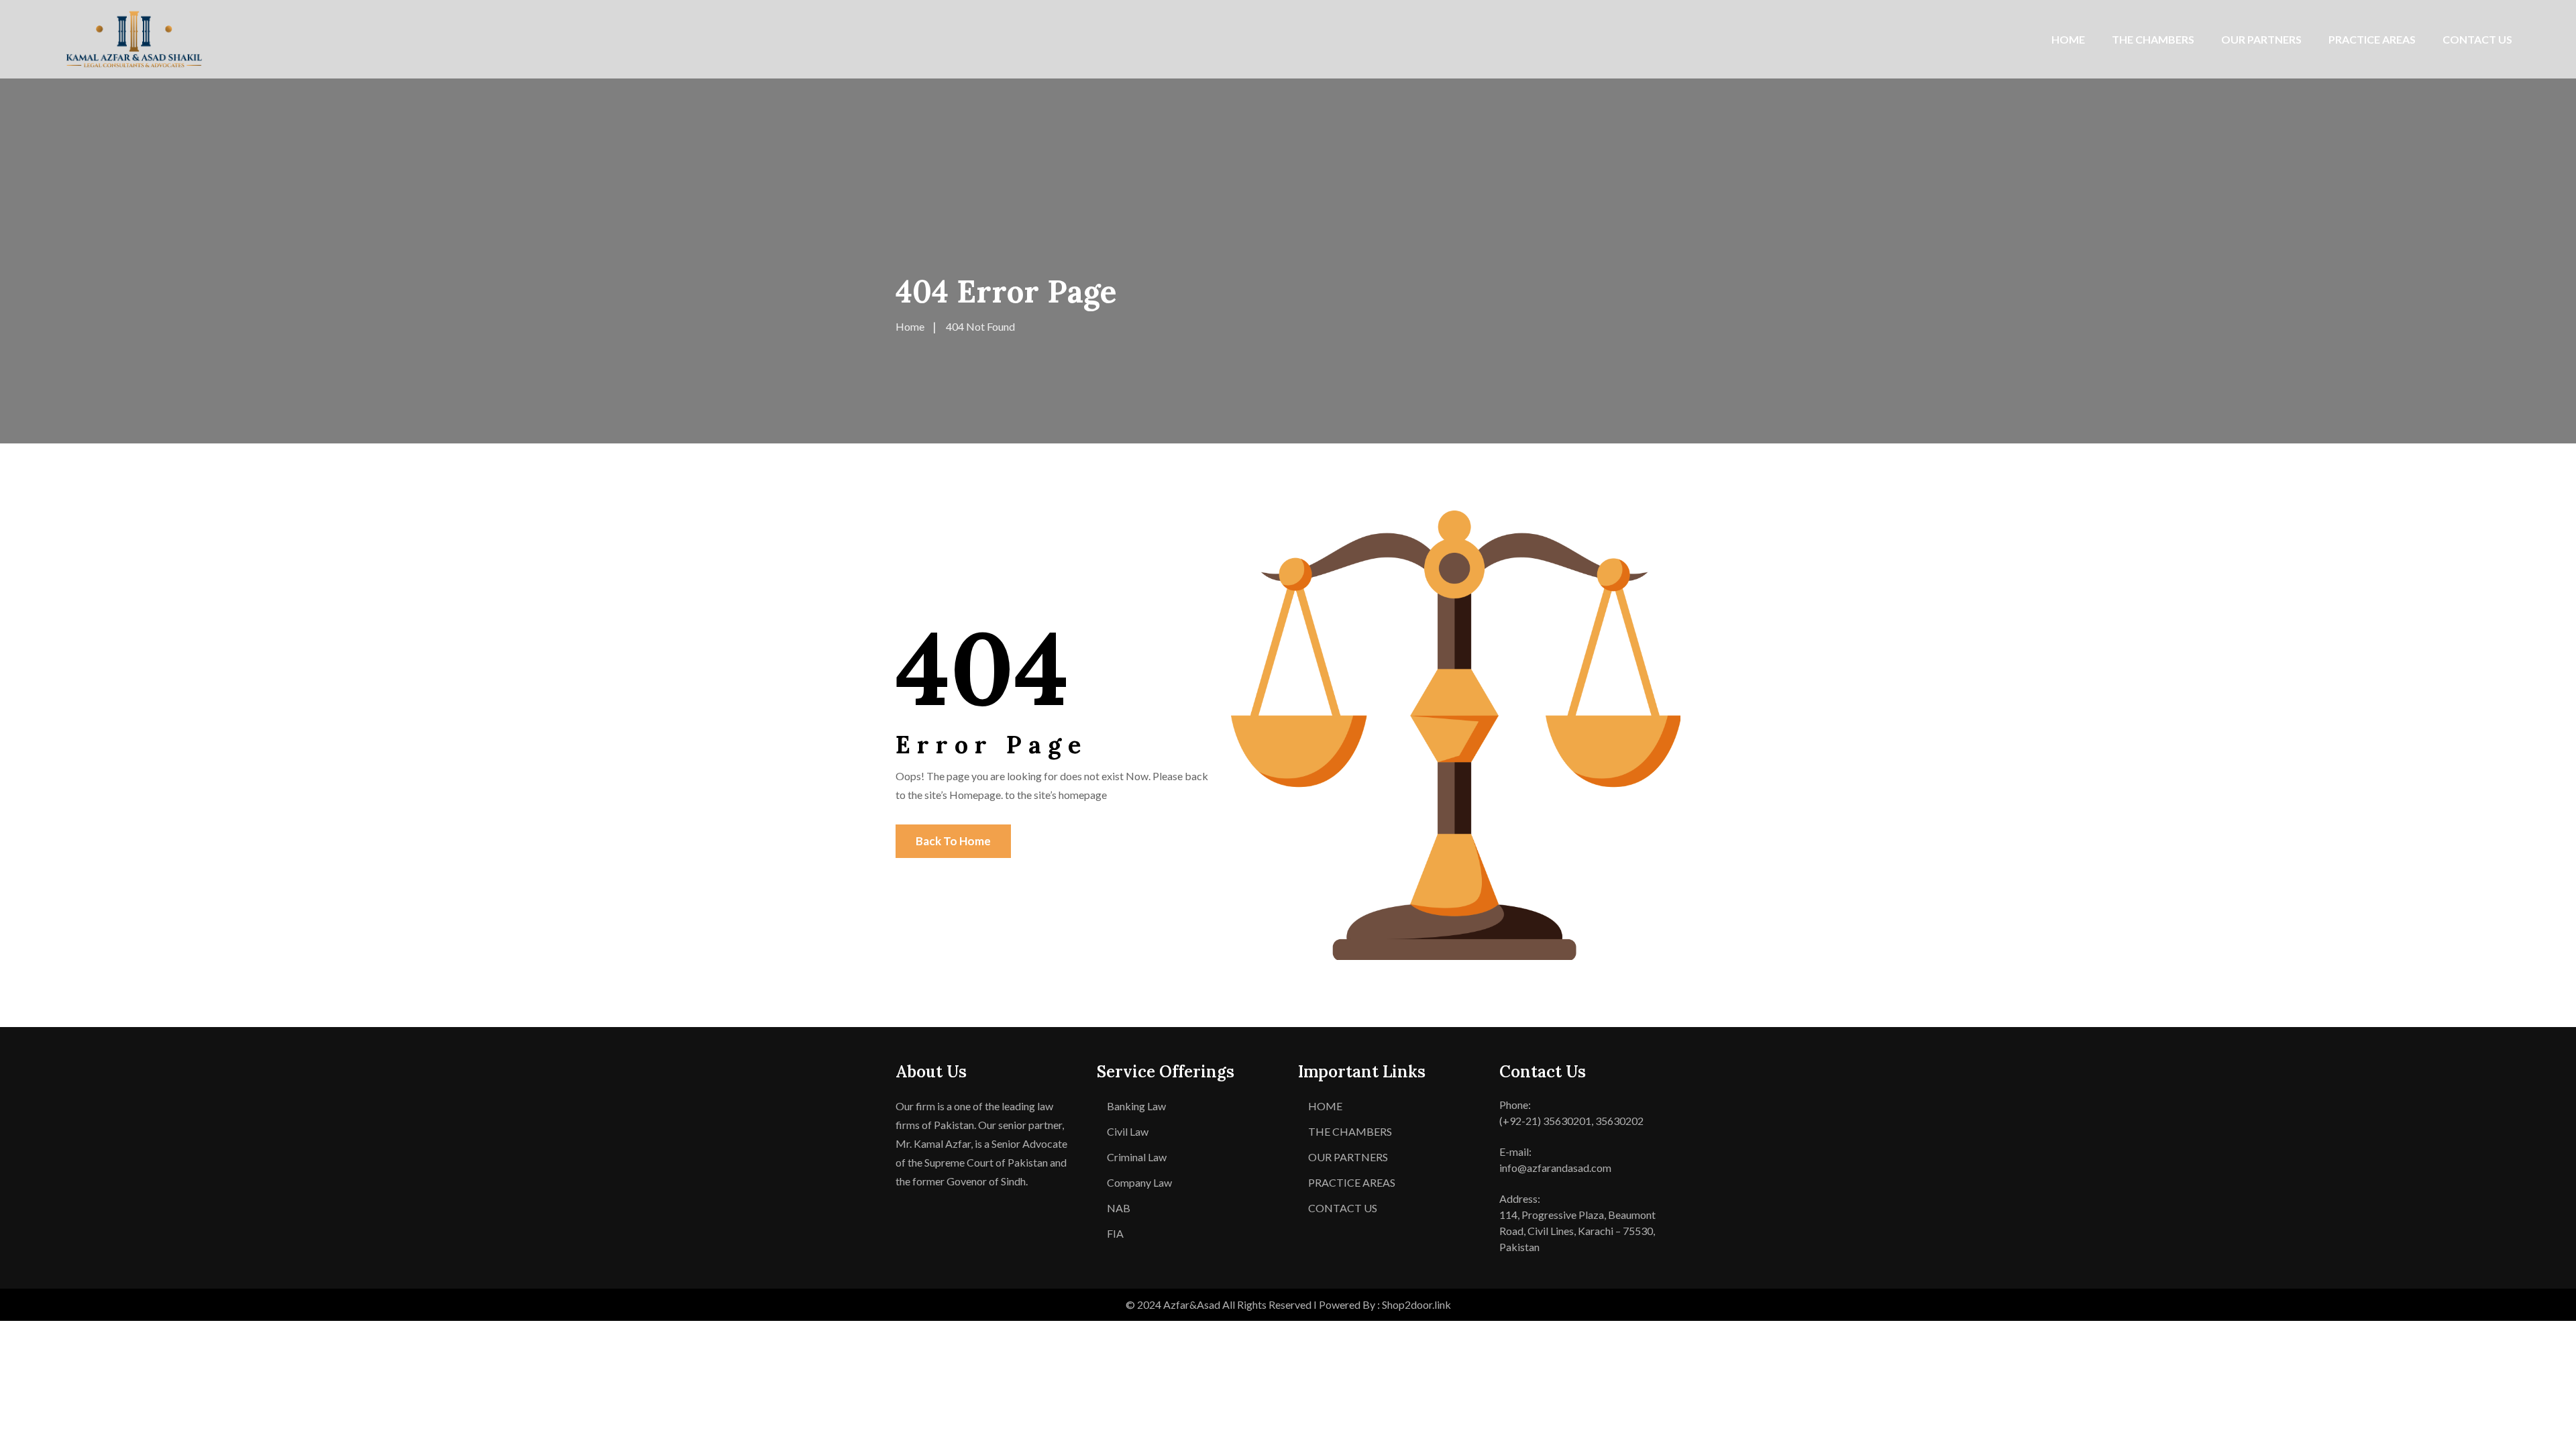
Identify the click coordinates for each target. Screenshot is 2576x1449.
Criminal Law (1137, 1157)
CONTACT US (2477, 39)
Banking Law (1136, 1106)
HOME (2068, 39)
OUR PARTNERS (2261, 39)
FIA (1115, 1233)
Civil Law (1128, 1131)
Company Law (1139, 1182)
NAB (1119, 1208)
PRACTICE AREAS (2372, 39)
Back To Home (953, 841)
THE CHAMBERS (2153, 39)
